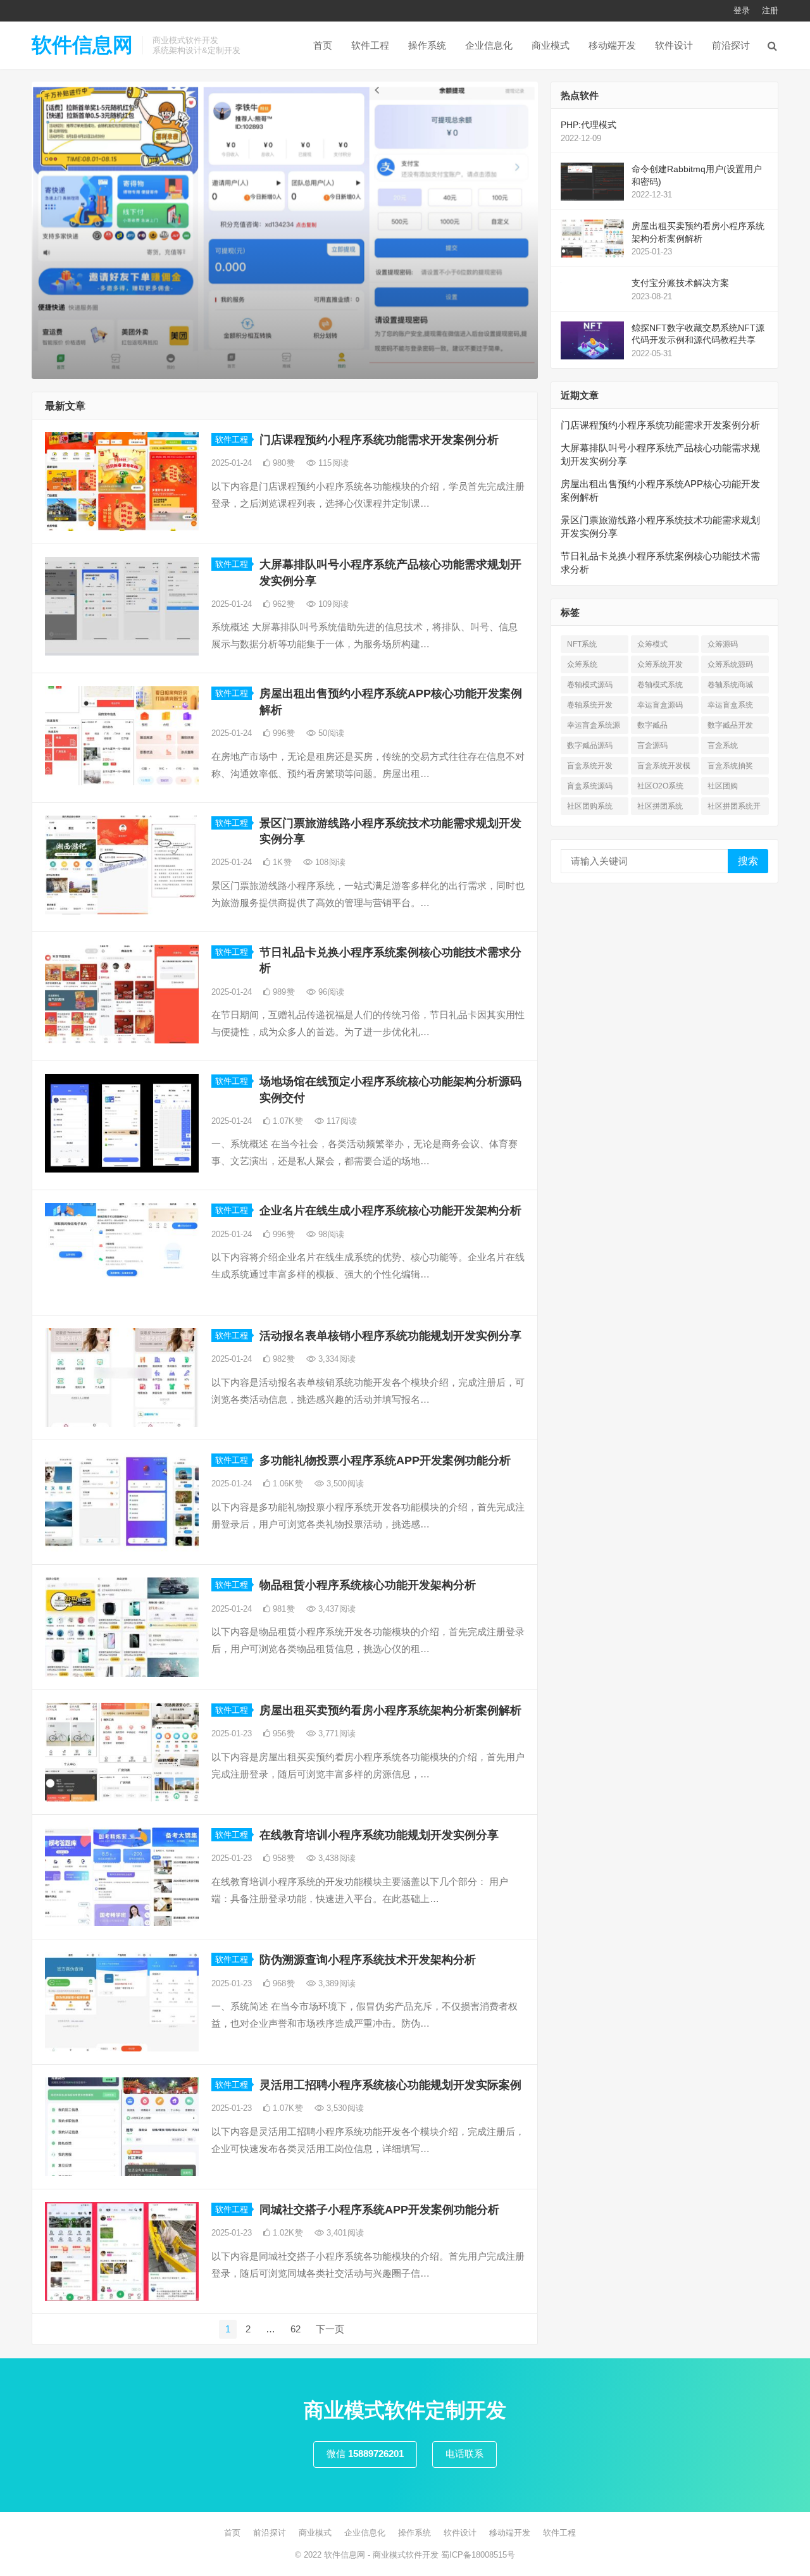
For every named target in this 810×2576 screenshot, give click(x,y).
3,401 (344, 2233)
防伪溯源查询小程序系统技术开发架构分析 (368, 1960)
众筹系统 (582, 664)
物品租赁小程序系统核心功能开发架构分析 (368, 1585)
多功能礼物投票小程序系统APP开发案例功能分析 (385, 1460)
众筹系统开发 (660, 664)
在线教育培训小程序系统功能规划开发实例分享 (379, 1835)
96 (330, 992)
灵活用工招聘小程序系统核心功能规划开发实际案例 (390, 2085)
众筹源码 (723, 644)
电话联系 (464, 2454)
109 (332, 604)
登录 (742, 10)
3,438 (336, 1858)
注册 (770, 10)
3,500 (344, 1484)
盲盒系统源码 (590, 786)
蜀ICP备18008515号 (478, 2555)
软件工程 (370, 45)
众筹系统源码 (730, 664)
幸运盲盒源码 (660, 705)
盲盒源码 (652, 745)
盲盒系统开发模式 (664, 768)
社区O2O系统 (660, 786)
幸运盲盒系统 (730, 705)
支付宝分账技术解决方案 (680, 283)
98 (330, 1234)
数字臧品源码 (590, 745)
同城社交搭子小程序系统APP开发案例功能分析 (379, 2210)
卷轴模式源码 (590, 685)
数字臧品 (652, 725)
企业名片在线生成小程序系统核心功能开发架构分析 (390, 1210)
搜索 (748, 861)
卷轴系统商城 (730, 685)
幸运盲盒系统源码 (594, 727)
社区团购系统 (590, 806)
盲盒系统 (723, 745)
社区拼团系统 (660, 806)
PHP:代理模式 (589, 125)
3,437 (336, 1609)
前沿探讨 (731, 45)
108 (329, 862)
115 (332, 463)
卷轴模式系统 (660, 685)
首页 (323, 45)
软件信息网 (82, 45)
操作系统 (427, 45)
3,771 (336, 1733)
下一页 (330, 2329)
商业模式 (551, 45)
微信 (365, 2454)
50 (330, 733)
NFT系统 (582, 644)
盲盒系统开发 (590, 766)
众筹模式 (652, 644)
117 (340, 1121)
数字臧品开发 (730, 725)
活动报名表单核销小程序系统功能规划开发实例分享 (390, 1336)
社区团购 (723, 786)
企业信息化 (489, 45)
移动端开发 (612, 45)
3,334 (336, 1359)
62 (296, 2329)
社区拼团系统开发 (734, 808)
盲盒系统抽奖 (730, 766)
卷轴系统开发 (590, 705)
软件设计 (674, 45)
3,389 (336, 1983)
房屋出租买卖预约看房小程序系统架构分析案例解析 (390, 1710)
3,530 (344, 2108)
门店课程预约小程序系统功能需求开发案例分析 (379, 440)
